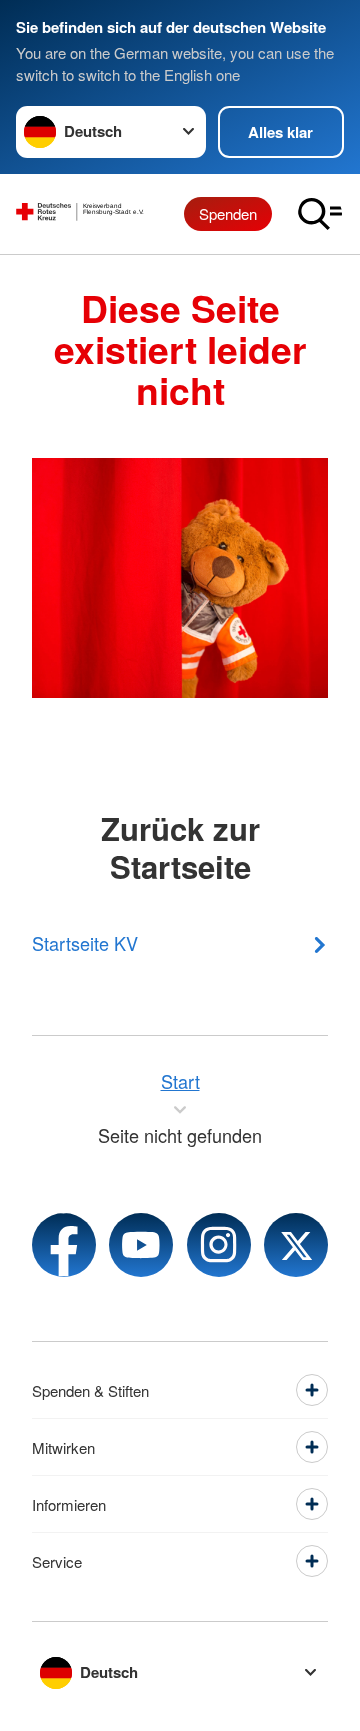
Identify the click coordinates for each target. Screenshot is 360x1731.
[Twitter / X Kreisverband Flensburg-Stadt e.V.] (296, 1245)
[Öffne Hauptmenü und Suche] (320, 214)
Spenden (228, 213)
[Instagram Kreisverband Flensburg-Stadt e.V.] (219, 1245)
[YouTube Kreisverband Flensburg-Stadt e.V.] (141, 1245)
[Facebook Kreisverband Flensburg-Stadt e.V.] (64, 1245)
